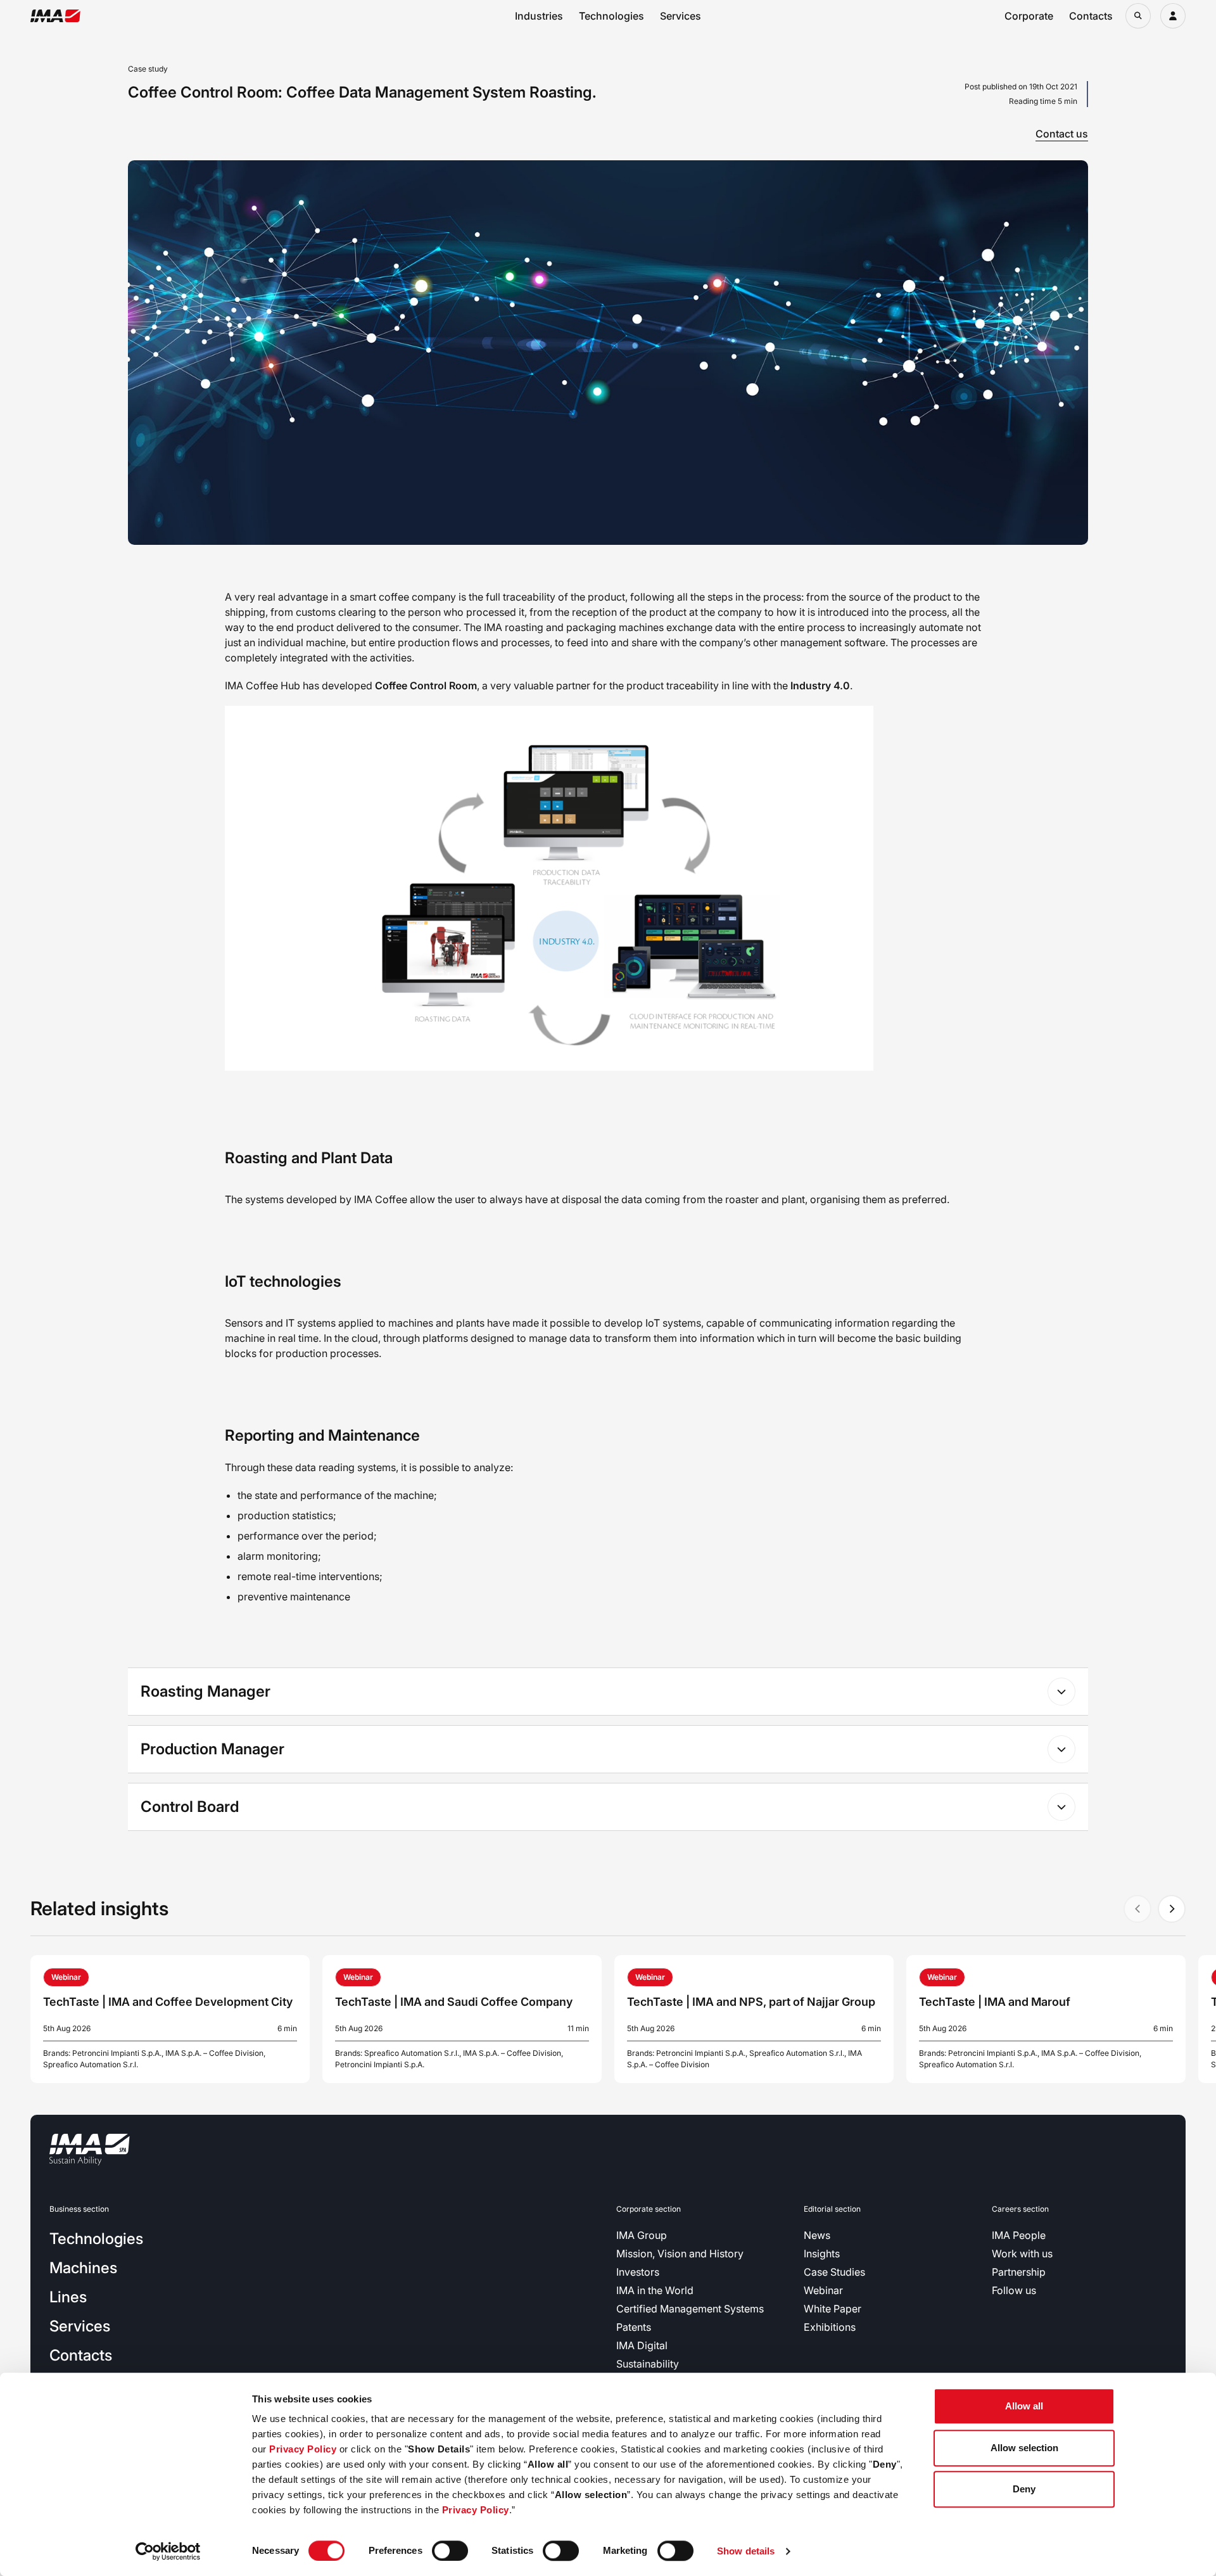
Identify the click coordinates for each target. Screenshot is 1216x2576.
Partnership (1019, 2272)
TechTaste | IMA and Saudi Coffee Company (454, 2002)
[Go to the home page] (55, 16)
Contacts (1091, 16)
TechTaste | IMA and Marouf (995, 2002)
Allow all (1024, 2406)
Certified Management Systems (690, 2309)
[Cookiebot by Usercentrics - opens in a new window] (168, 2551)
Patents (634, 2327)
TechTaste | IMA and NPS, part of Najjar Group (751, 2002)
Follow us (1014, 2290)
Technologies (611, 16)
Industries (539, 16)
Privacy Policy (303, 2449)
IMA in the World (655, 2290)
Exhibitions (830, 2327)
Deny (1024, 2489)
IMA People (1019, 2235)
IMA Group (642, 2235)
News (817, 2235)
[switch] (450, 2551)
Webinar (823, 2290)
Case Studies (834, 2272)
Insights (822, 2254)
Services (681, 16)
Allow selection (1024, 2448)
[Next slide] (1172, 1909)
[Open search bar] (1138, 16)
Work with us (1022, 2254)
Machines (83, 2268)
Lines (68, 2297)
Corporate (1029, 16)
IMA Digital (642, 2345)
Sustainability (648, 2364)
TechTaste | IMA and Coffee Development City (168, 2002)
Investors (638, 2272)
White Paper (833, 2309)
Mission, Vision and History (680, 2254)
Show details (746, 2551)
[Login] (1173, 16)
